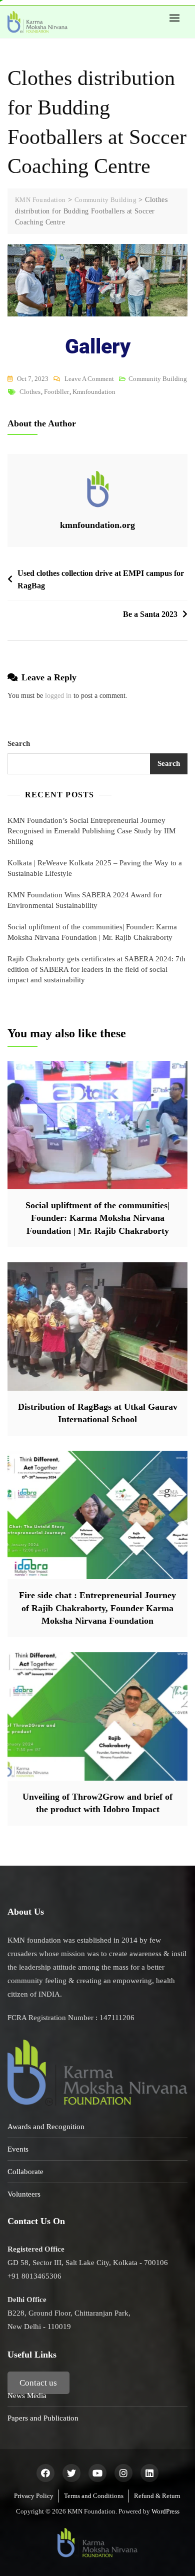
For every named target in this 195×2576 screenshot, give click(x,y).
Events (18, 2149)
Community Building (158, 379)
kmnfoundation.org (97, 525)
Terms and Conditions (94, 2496)
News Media (27, 2396)
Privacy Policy (34, 2496)
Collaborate (25, 2172)
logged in (58, 696)
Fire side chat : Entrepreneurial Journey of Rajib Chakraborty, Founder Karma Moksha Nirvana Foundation (97, 1608)
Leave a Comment (89, 377)
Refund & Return (157, 2496)
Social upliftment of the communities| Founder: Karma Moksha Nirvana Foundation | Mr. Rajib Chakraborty (92, 932)
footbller (56, 392)
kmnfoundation (94, 392)
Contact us (38, 2383)
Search (19, 743)
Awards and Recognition (46, 2127)
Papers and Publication (43, 2418)
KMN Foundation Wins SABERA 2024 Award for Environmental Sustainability (85, 900)
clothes (30, 392)
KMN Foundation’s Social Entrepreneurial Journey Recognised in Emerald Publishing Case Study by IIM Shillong (91, 831)
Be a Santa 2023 (150, 614)
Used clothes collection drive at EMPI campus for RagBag (101, 580)
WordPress (165, 2511)
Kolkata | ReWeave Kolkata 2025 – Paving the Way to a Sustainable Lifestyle (95, 868)
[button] (177, 18)
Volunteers (24, 2194)
